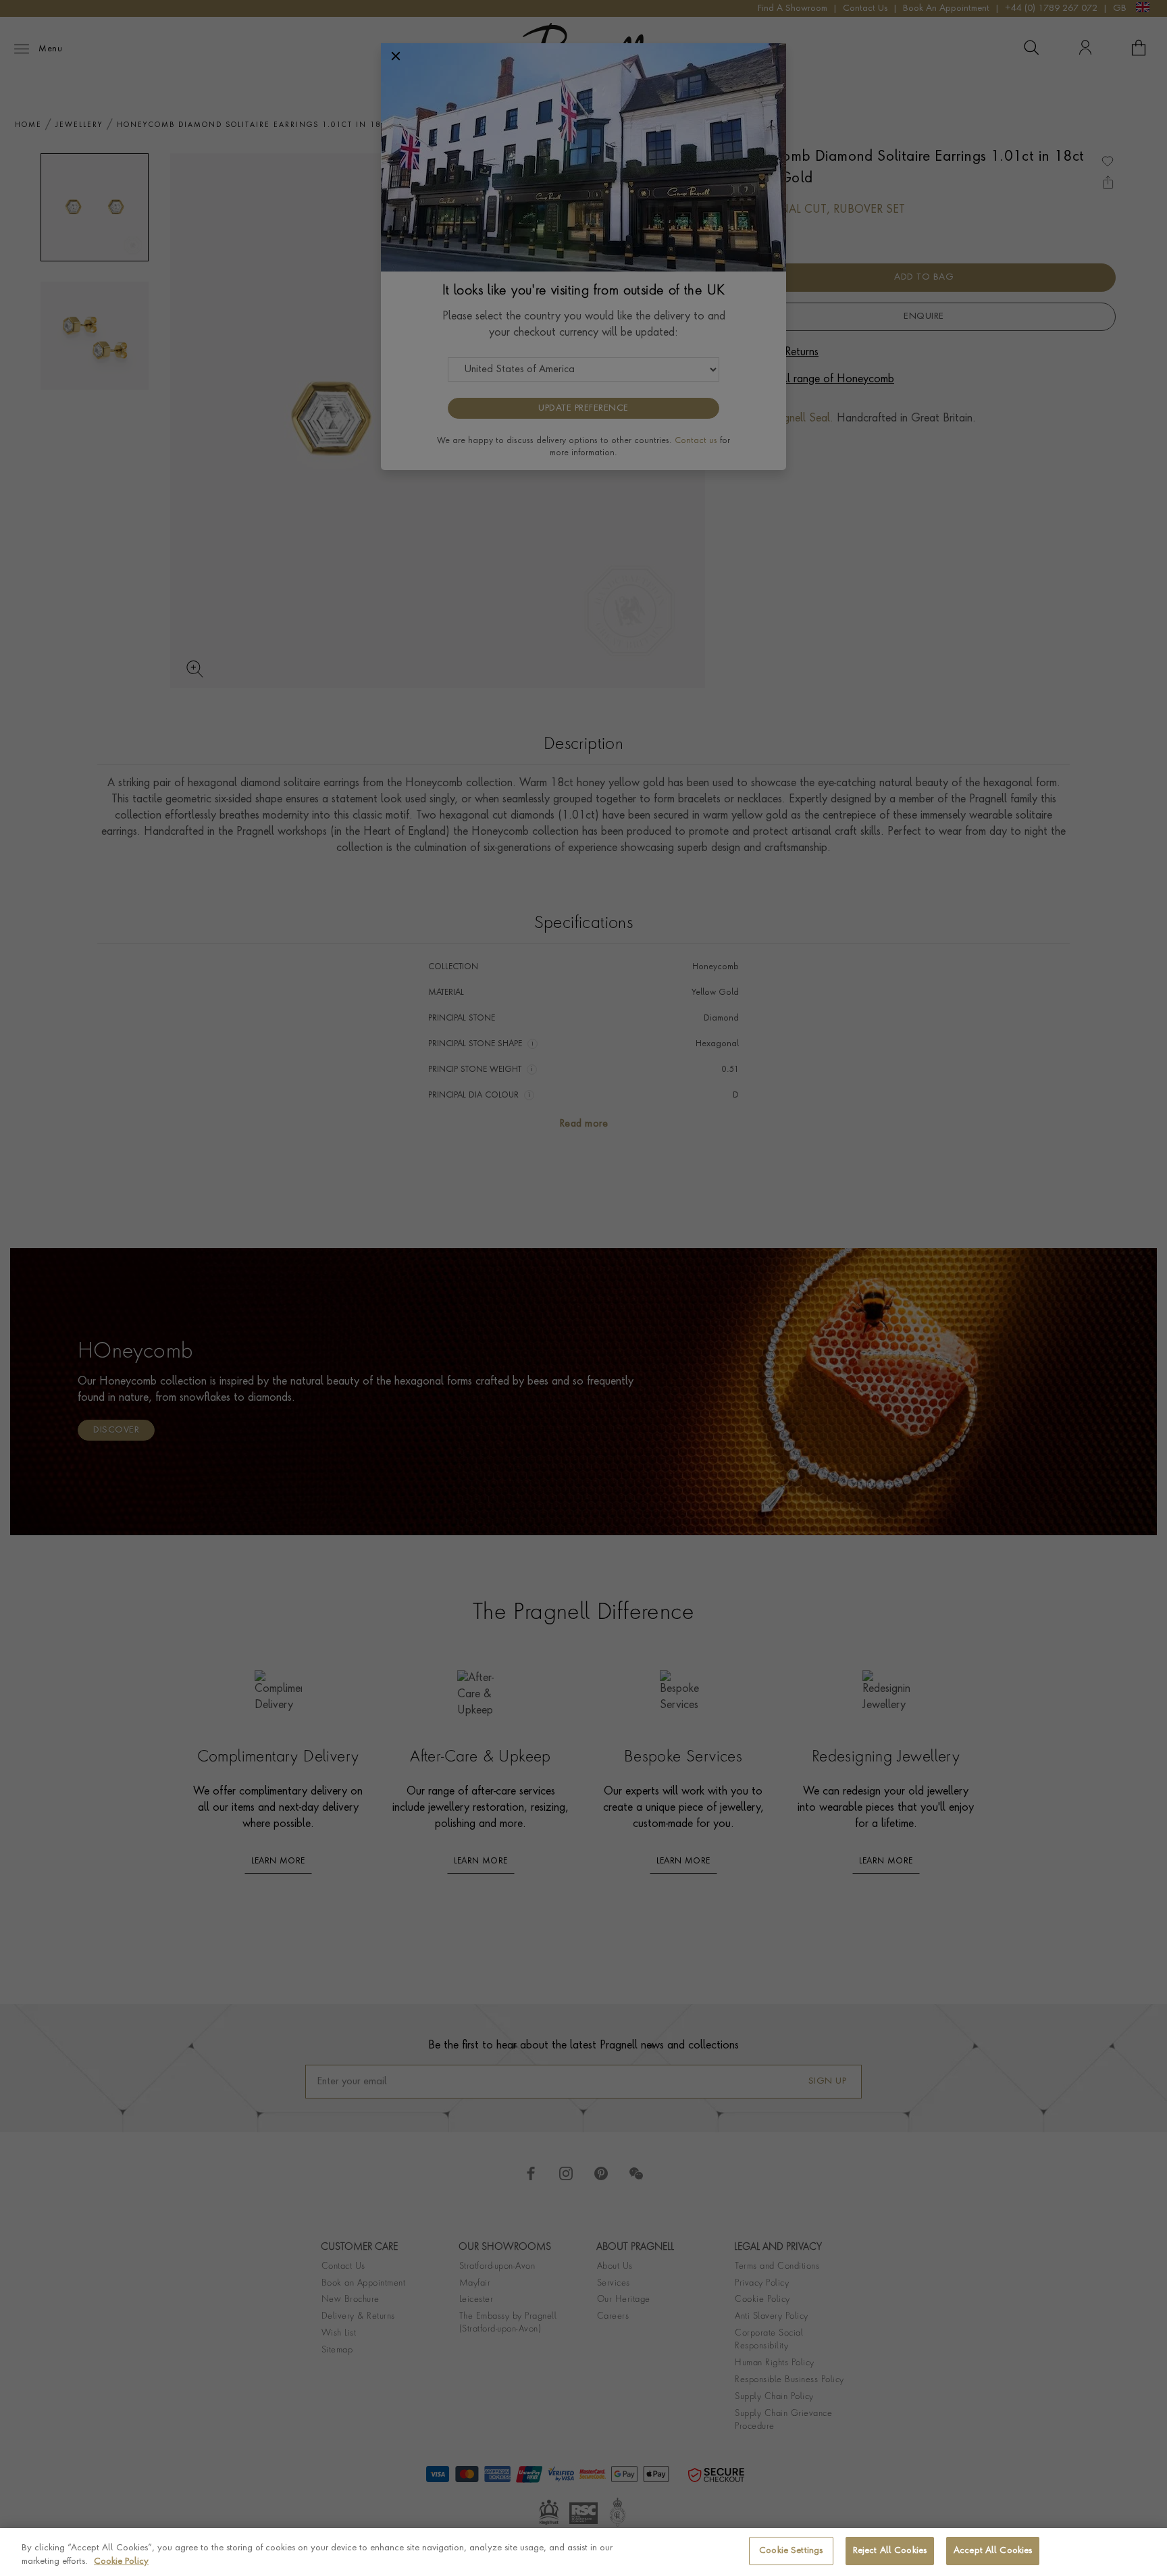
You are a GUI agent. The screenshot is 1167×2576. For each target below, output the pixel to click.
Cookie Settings (791, 2551)
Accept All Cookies (993, 2551)
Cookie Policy (121, 2561)
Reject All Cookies (890, 2551)
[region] (583, 2552)
